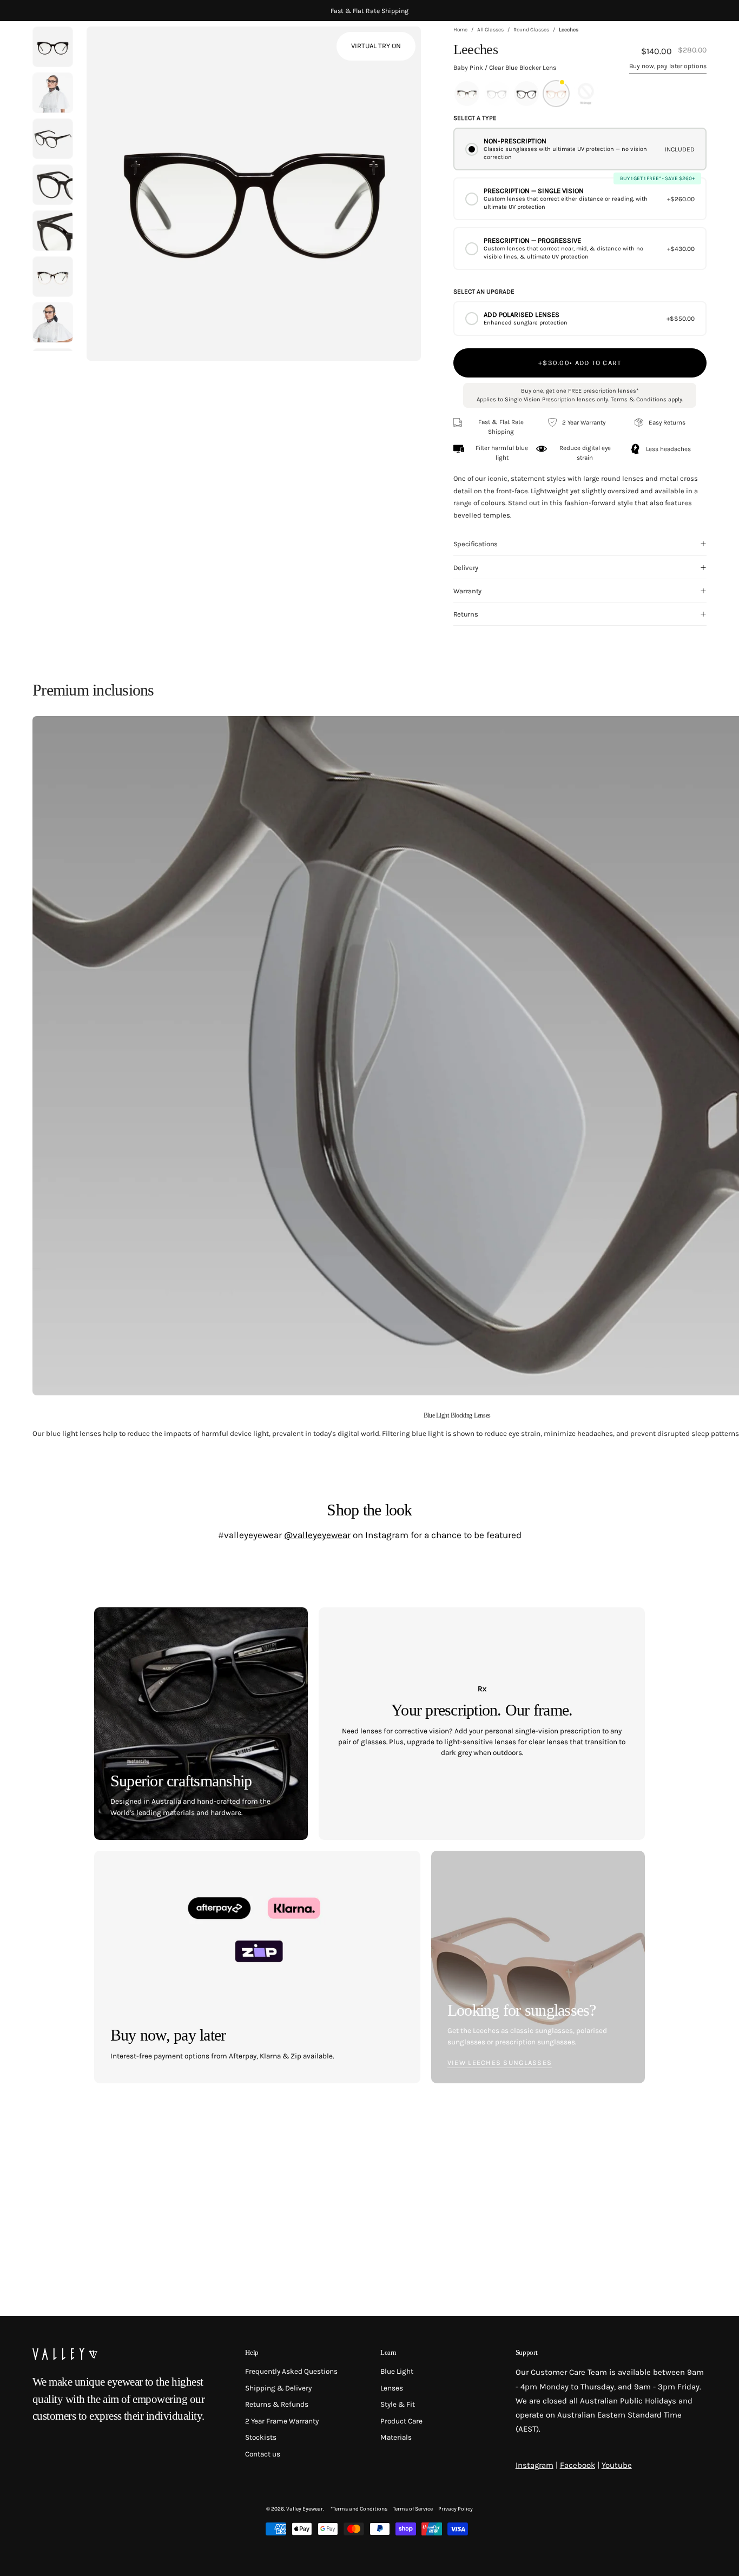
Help (252, 2352)
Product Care (401, 2421)
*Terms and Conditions (359, 2509)
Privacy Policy (456, 2509)
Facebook (578, 2465)
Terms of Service (413, 2509)
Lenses (392, 2388)
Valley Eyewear (305, 2509)
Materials (396, 2438)
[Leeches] (53, 93)
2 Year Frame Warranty (282, 2421)
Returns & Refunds (277, 2405)
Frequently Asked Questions (291, 2371)
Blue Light (397, 2371)
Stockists (261, 2438)
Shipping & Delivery (278, 2388)
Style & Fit (398, 2405)
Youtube (617, 2465)
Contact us (263, 2454)
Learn (388, 2352)
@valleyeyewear (317, 1535)
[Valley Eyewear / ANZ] (78, 49)
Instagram (535, 2465)
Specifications (476, 544)
